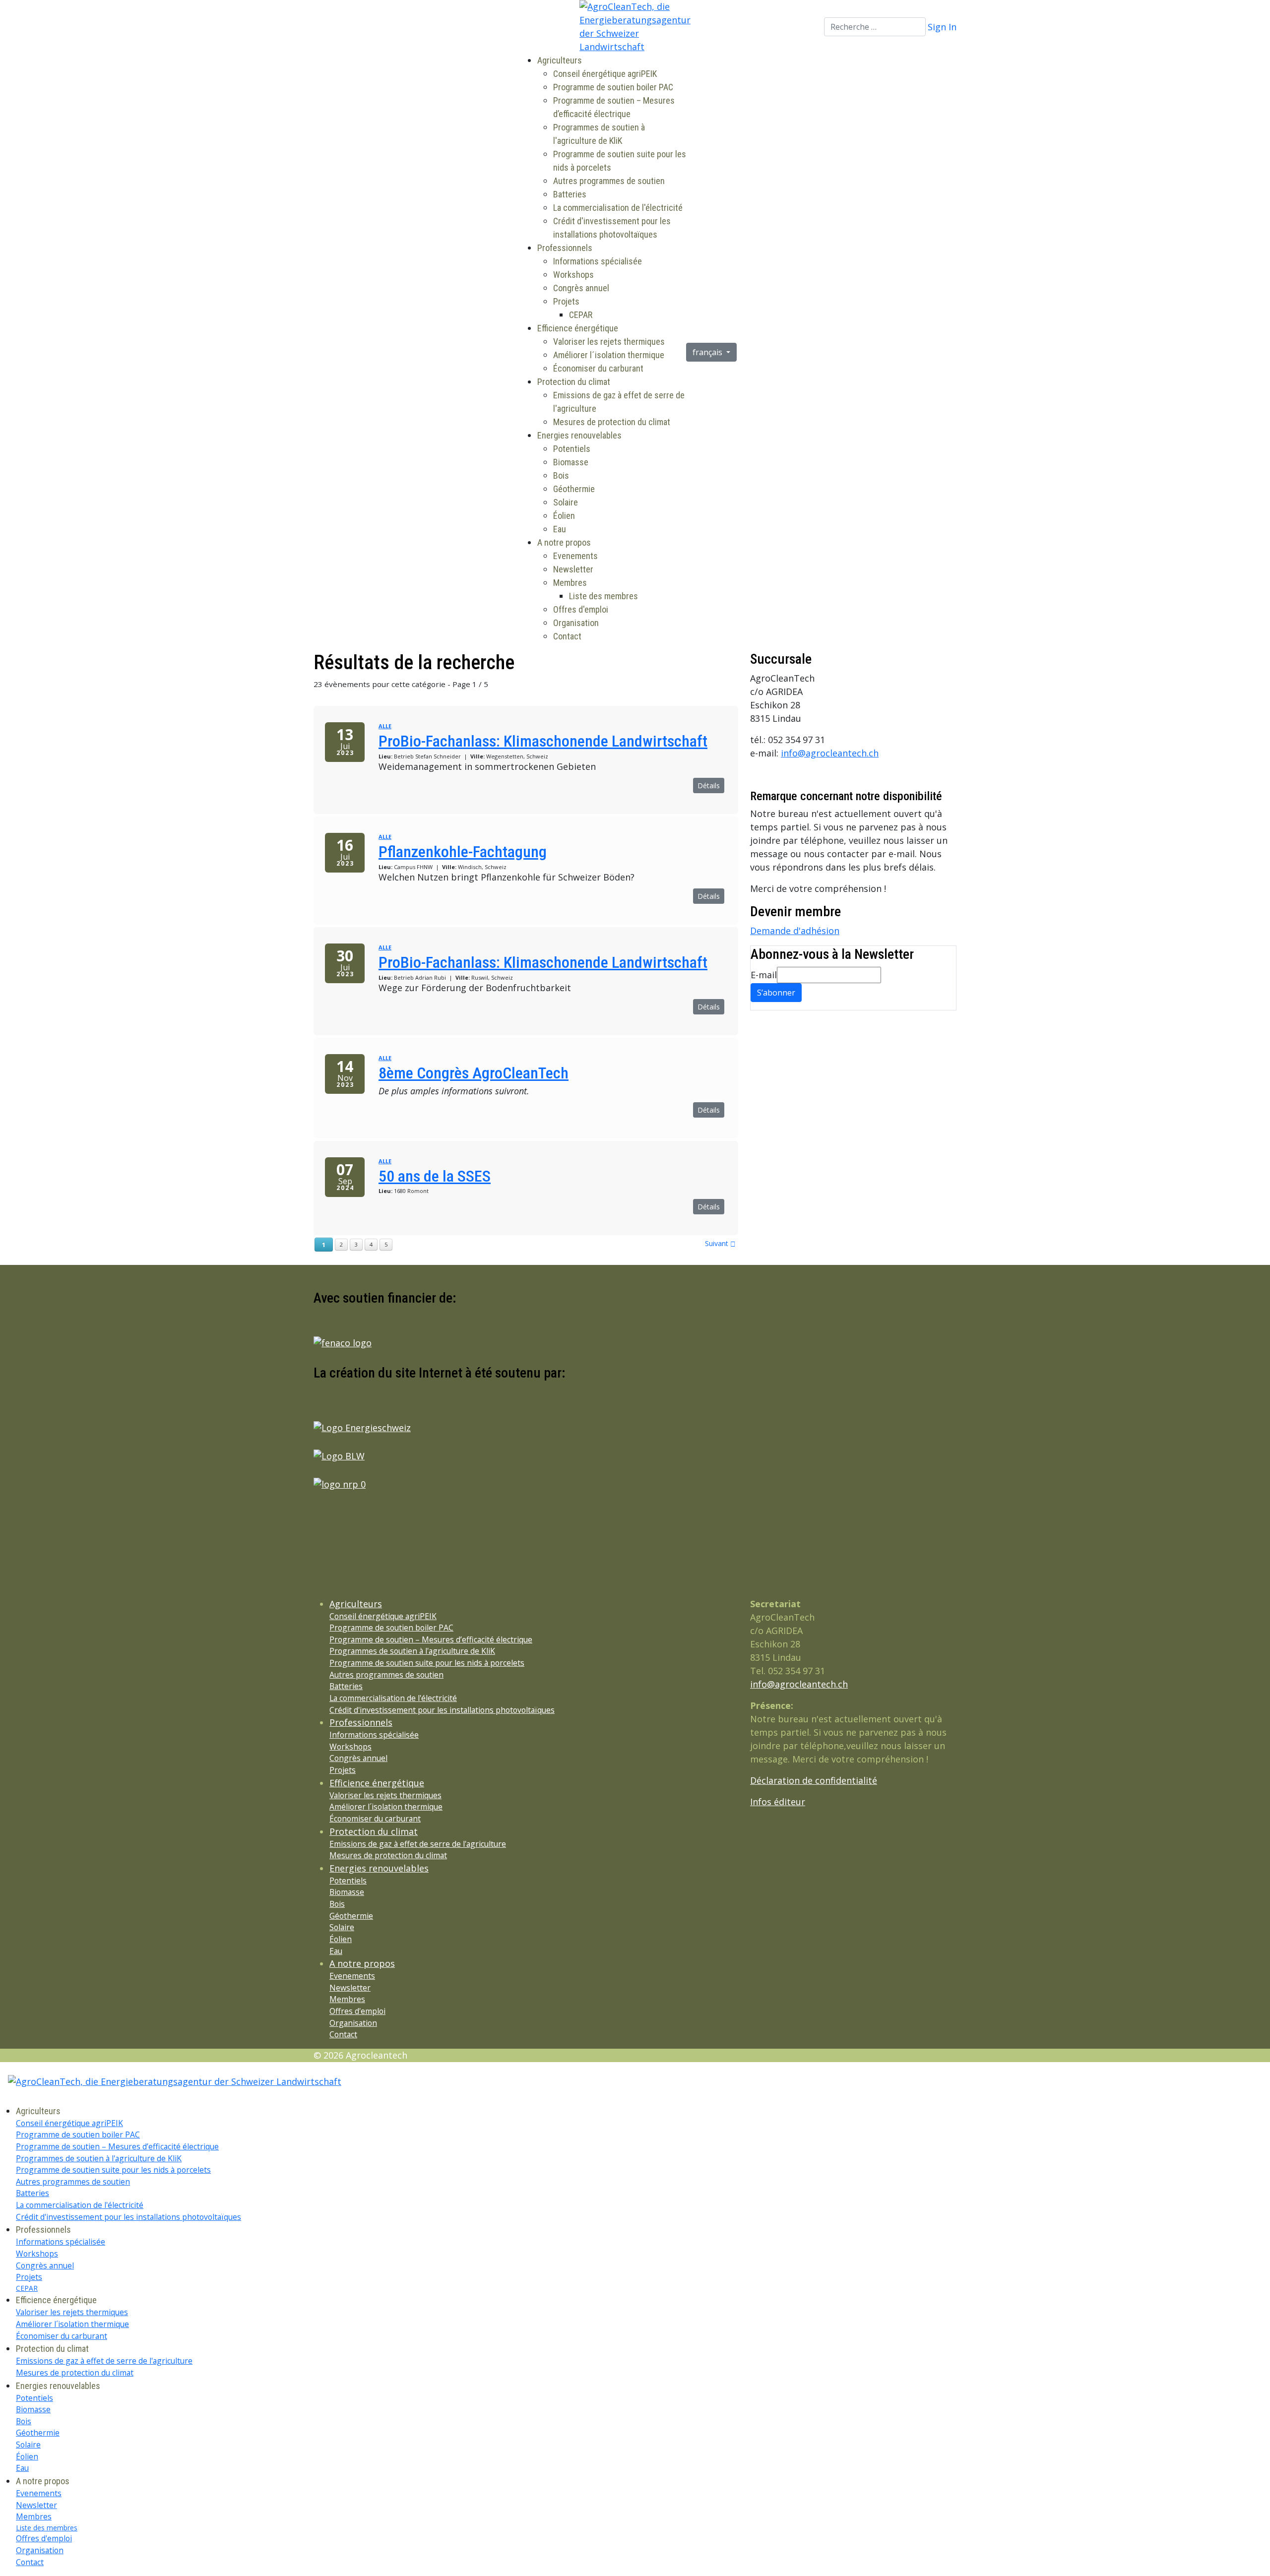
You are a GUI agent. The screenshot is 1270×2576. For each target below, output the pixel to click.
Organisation (576, 623)
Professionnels (565, 248)
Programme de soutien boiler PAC (613, 87)
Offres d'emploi (581, 609)
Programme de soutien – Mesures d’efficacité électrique (431, 1639)
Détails (709, 785)
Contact (567, 636)
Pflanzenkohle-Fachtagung (463, 852)
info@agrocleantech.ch (830, 753)
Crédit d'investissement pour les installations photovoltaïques (442, 1710)
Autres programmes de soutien (609, 181)
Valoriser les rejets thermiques (609, 342)
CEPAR (581, 315)
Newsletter (573, 569)
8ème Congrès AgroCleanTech (474, 1073)
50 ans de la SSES (435, 1176)
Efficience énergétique (578, 328)
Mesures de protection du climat (612, 422)
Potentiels (572, 449)
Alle (385, 726)
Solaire (566, 502)
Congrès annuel (581, 288)
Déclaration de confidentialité (814, 1780)
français (708, 352)
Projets (566, 301)
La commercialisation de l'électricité (618, 208)
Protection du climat (574, 382)
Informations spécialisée (598, 261)
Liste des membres (603, 596)
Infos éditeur (778, 1802)
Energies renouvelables (579, 435)
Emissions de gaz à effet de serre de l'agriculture (418, 1844)
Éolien (564, 516)
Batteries (570, 194)
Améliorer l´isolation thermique (609, 355)
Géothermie (574, 489)
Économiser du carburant (598, 368)
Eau (560, 529)
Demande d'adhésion (795, 931)
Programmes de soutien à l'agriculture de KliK (412, 1651)
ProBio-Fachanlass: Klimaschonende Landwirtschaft (543, 741)
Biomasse (571, 462)
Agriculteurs (560, 60)
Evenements (575, 556)
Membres (570, 583)
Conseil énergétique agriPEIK (605, 74)
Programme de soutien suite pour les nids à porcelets (427, 1663)
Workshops (573, 275)
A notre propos (564, 542)
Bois (561, 475)
